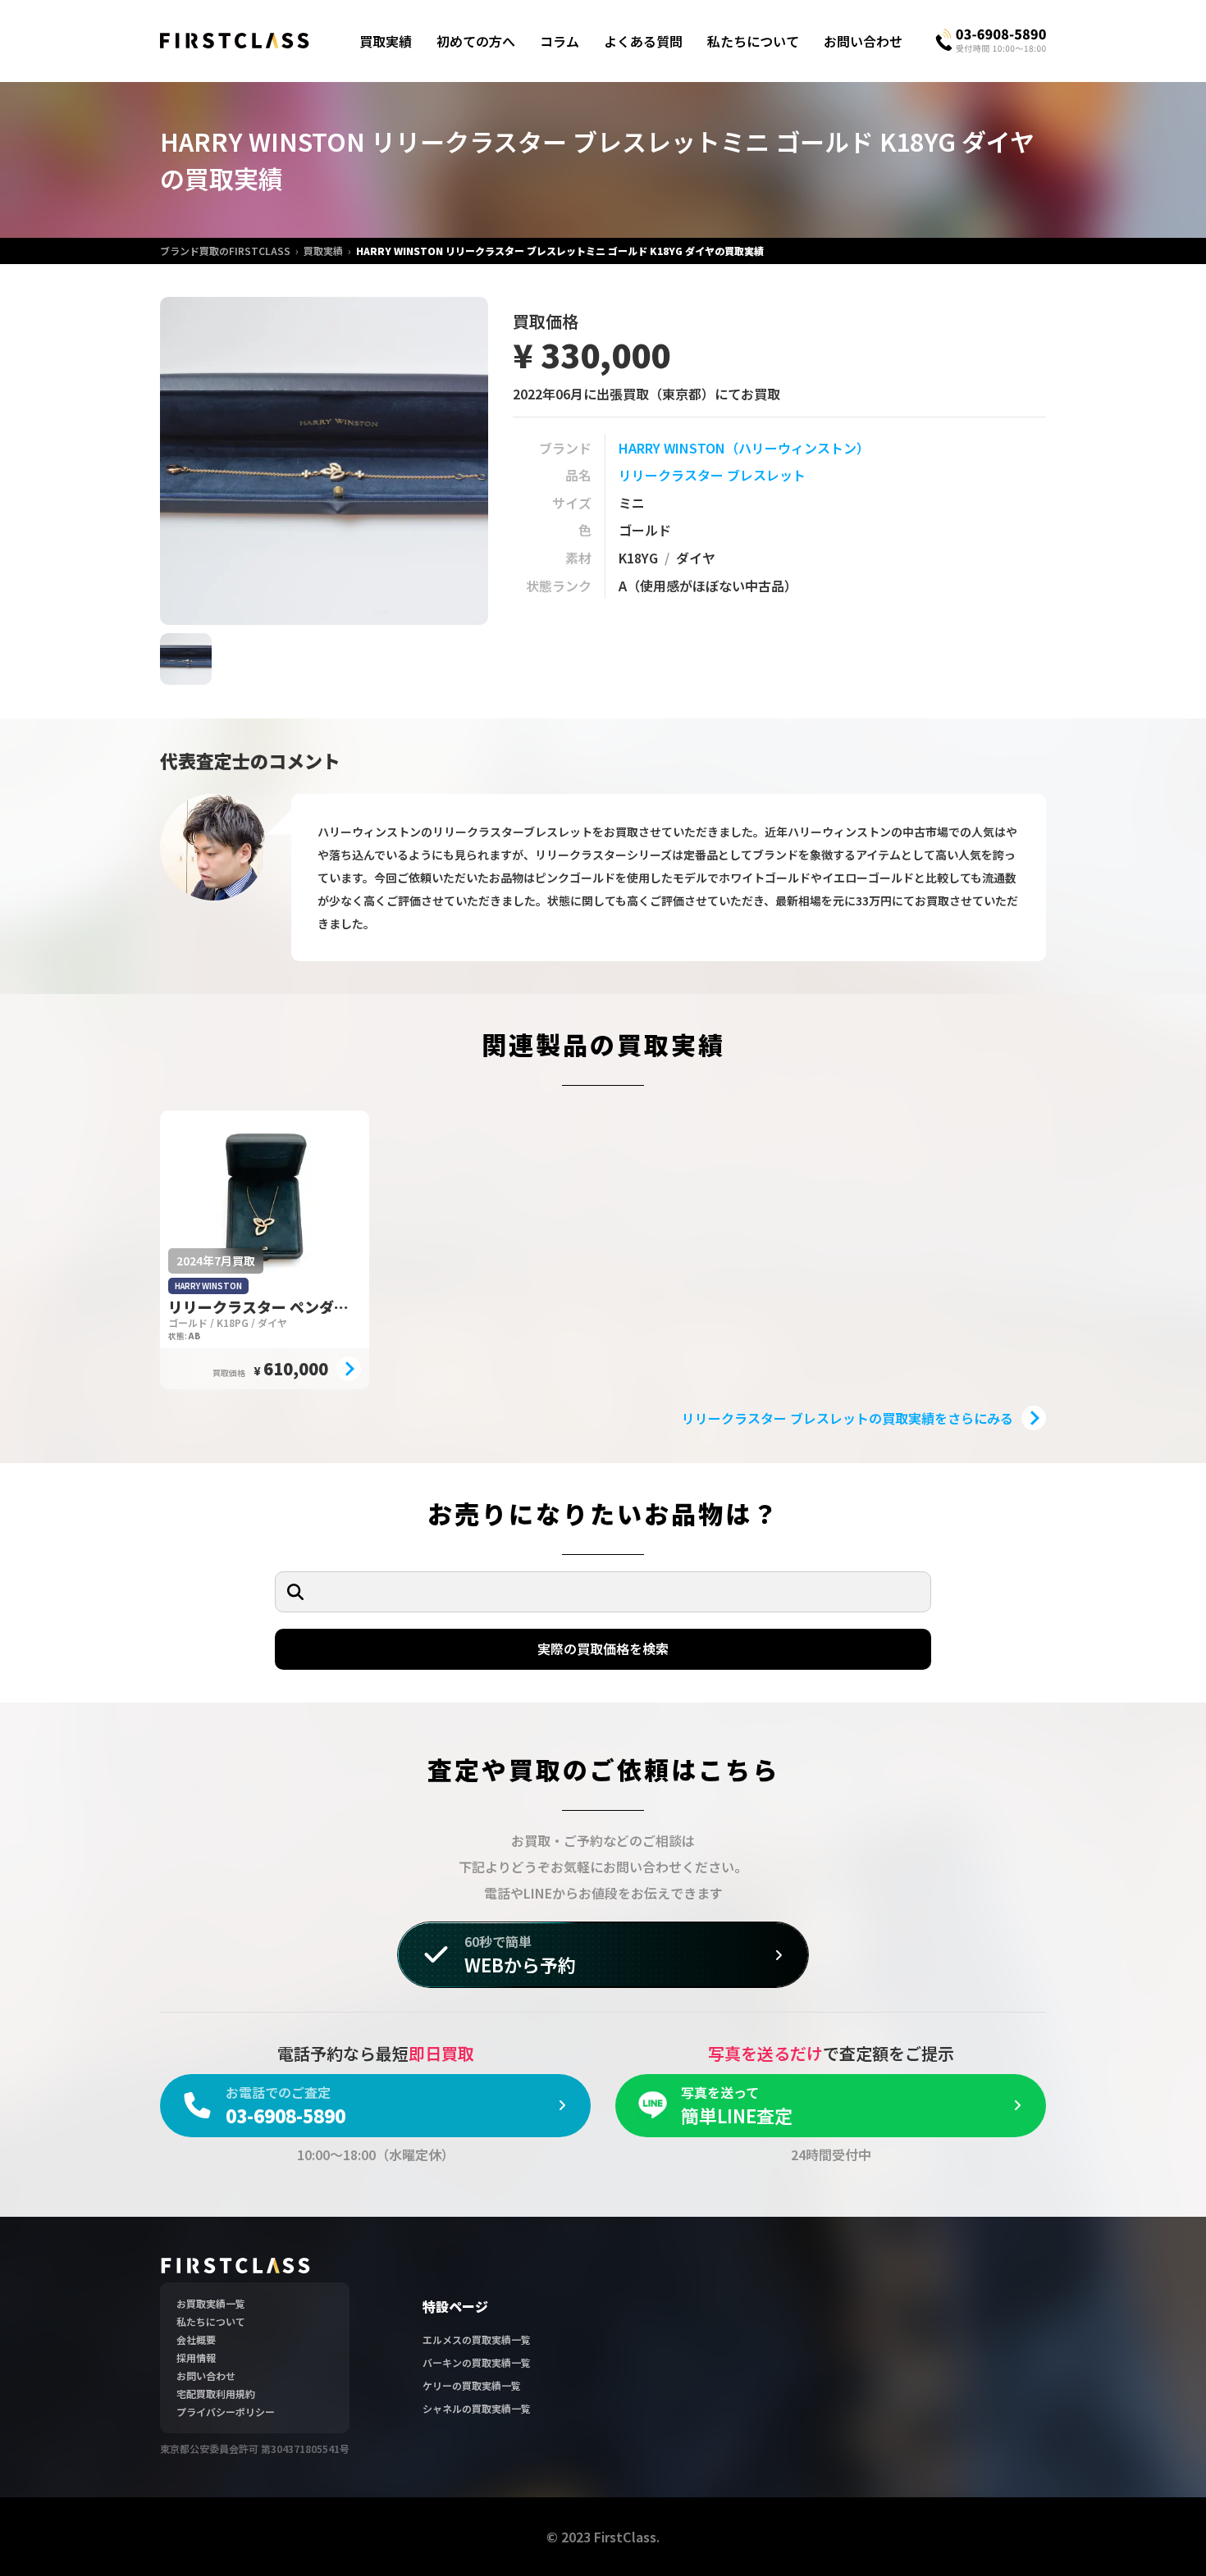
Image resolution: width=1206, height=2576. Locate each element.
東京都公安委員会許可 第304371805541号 (255, 2448)
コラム (560, 41)
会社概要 (196, 2339)
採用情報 (196, 2357)
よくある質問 (643, 41)
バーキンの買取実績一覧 (477, 2362)
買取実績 (386, 41)
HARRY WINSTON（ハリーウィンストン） (744, 448)
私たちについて (753, 41)
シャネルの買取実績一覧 (477, 2408)
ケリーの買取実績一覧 (472, 2385)
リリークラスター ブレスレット (712, 475)
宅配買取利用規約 (216, 2394)
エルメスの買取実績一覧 (477, 2339)
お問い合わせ (863, 41)
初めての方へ (476, 41)
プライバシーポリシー (226, 2412)
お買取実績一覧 (211, 2303)
